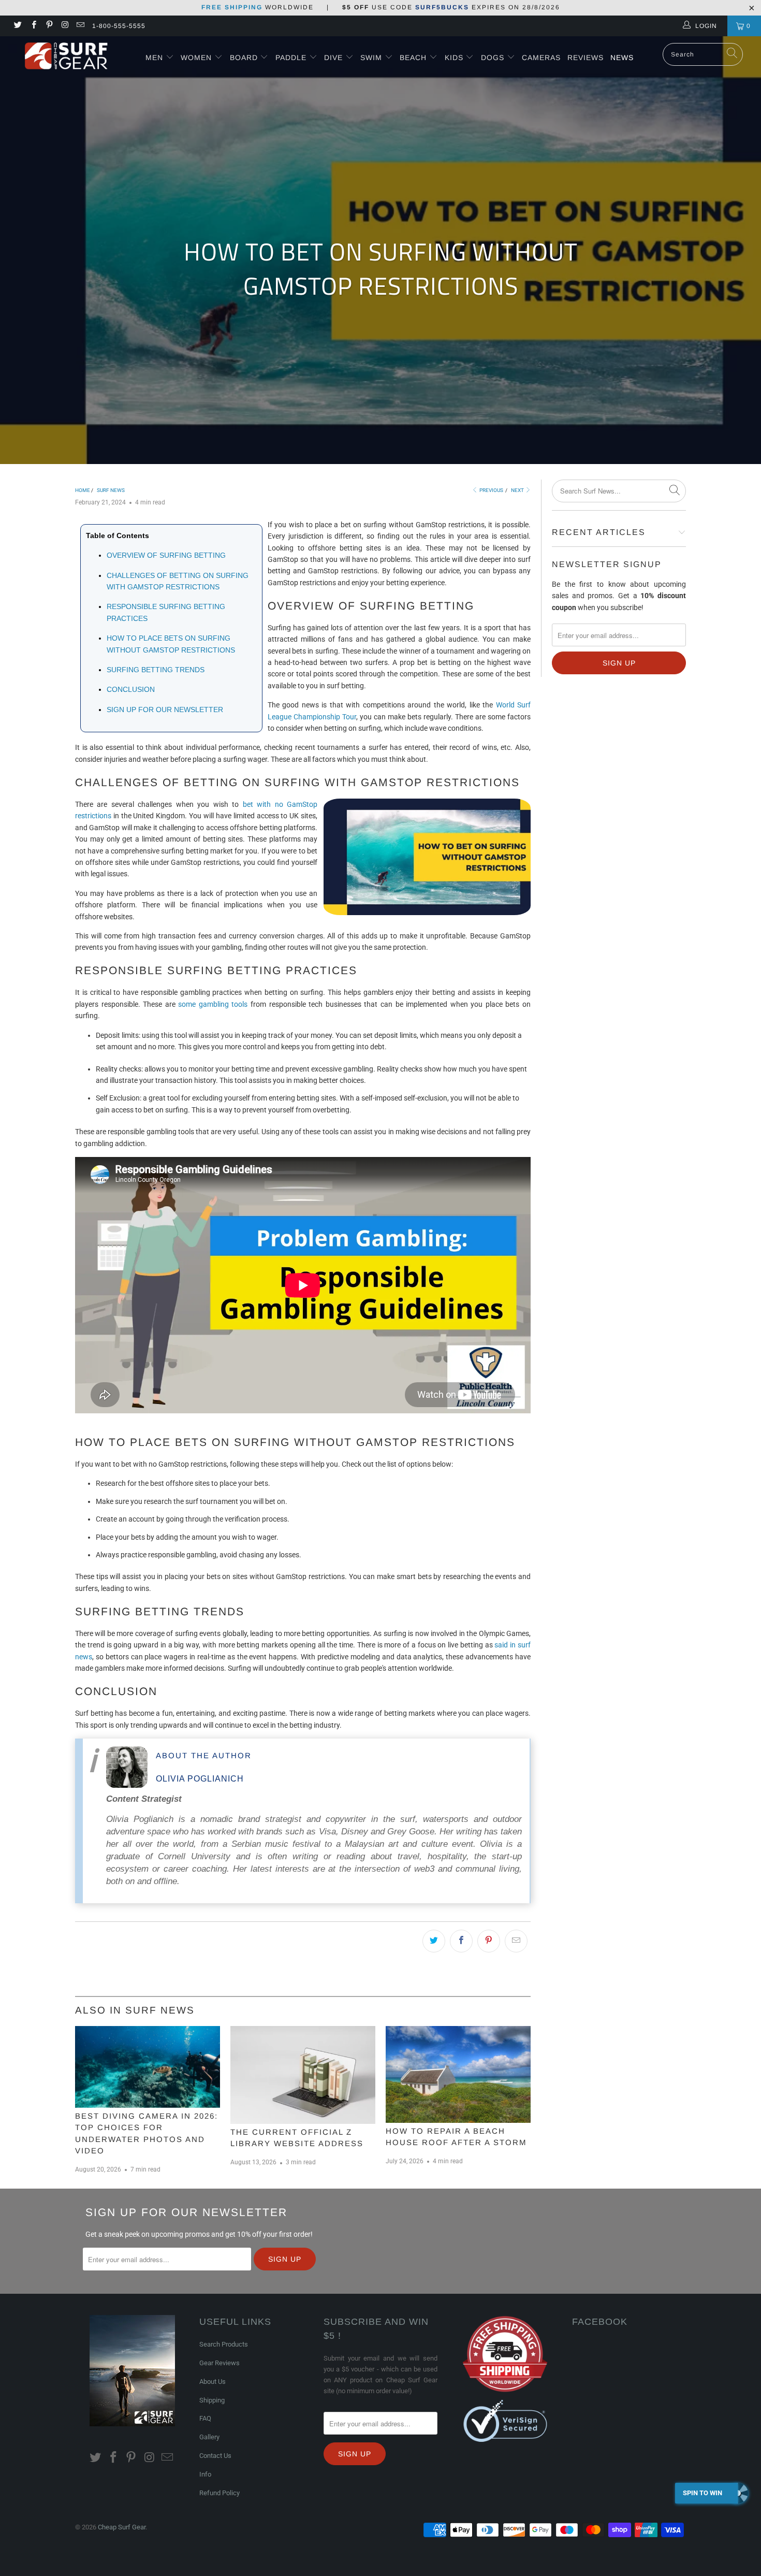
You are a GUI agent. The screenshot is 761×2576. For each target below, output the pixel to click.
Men (154, 57)
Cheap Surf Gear (122, 2527)
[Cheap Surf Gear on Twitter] (17, 26)
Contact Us (215, 2456)
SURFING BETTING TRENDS (156, 670)
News (622, 57)
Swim (372, 57)
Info (205, 2474)
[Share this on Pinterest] (489, 1941)
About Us (213, 2382)
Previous (491, 490)
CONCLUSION (131, 689)
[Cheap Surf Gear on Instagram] (64, 26)
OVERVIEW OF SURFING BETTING (166, 555)
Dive (333, 57)
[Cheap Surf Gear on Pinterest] (49, 26)
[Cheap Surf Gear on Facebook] (33, 26)
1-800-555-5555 (119, 26)
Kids (455, 57)
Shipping (212, 2400)
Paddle (291, 57)
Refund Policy (219, 2493)
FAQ (205, 2418)
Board (244, 57)
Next (518, 490)
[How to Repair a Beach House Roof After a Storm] (458, 2074)
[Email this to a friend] (516, 1941)
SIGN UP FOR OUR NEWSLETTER (165, 710)
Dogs (494, 57)
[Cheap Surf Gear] (66, 56)
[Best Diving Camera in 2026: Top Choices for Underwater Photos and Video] (148, 2067)
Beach (414, 57)
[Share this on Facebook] (461, 1941)
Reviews (586, 57)
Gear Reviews (219, 2363)
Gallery (209, 2437)
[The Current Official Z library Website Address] (303, 2075)
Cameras (541, 57)
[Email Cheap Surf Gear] (80, 26)
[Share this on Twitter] (434, 1941)
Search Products (224, 2344)
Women (196, 57)
